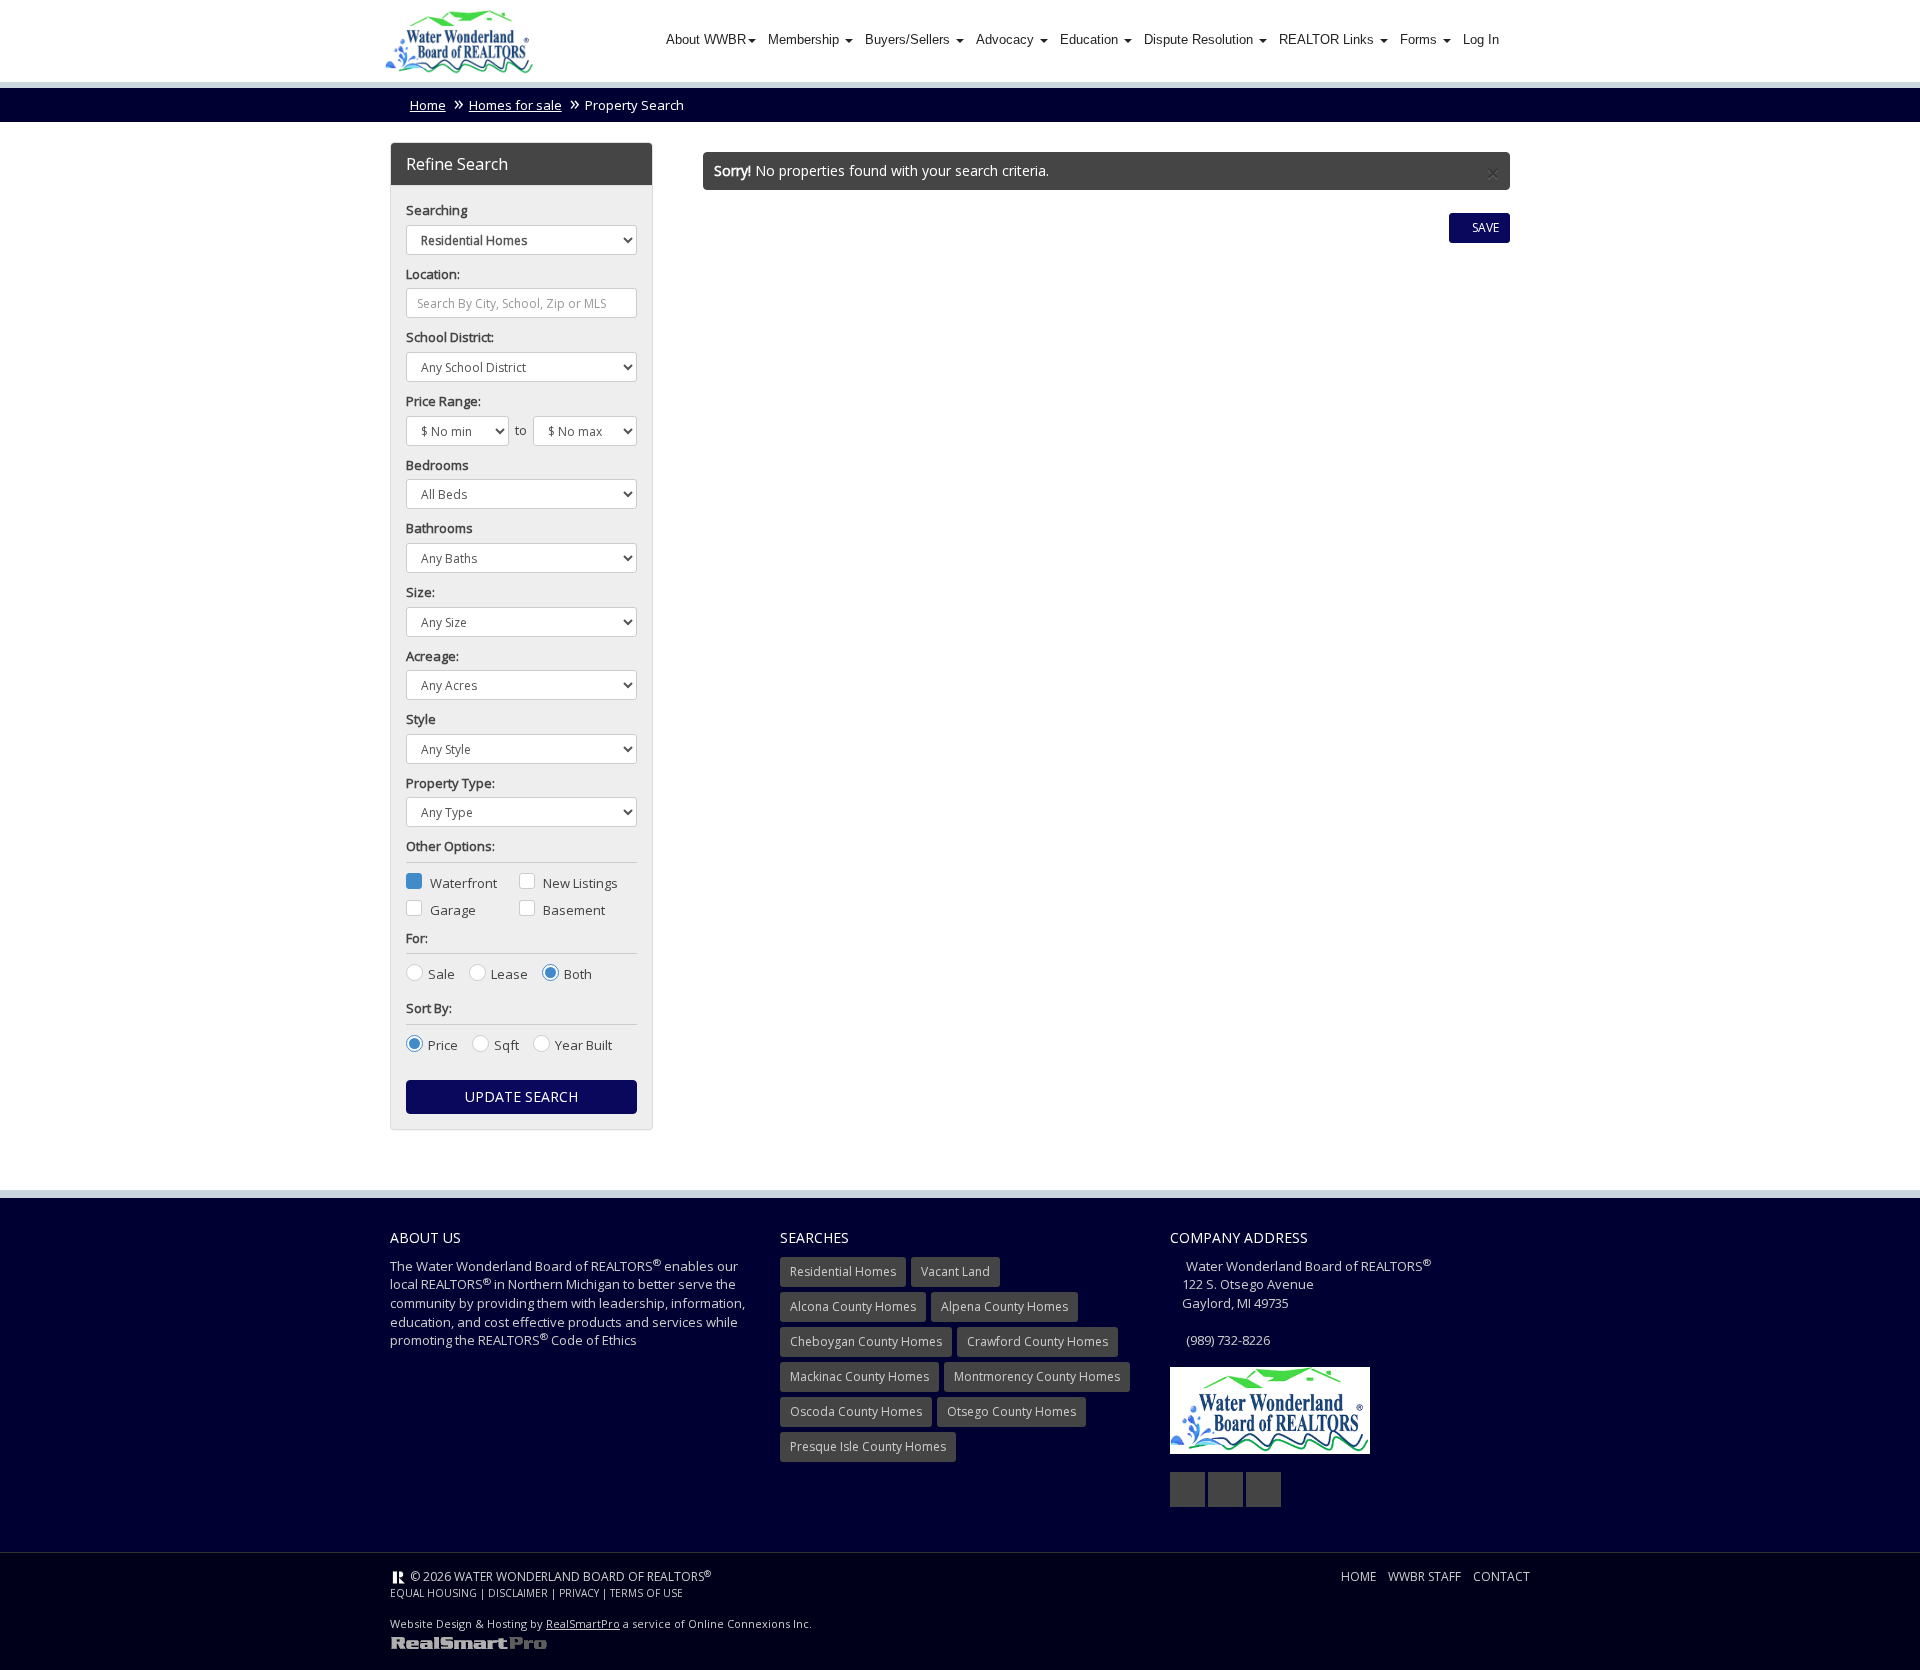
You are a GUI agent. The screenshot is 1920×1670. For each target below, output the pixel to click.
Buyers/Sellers (909, 39)
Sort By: (429, 1008)
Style (421, 719)
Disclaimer (518, 1593)
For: (417, 938)
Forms (1420, 39)
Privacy (579, 1593)
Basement (574, 910)
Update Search (521, 1096)
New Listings (580, 883)
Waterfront (463, 883)
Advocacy (1007, 39)
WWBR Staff (1424, 1576)
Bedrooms (437, 465)
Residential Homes (843, 1271)
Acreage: (432, 656)
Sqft (506, 1045)
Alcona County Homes (853, 1306)
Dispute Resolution (1200, 39)
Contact (1501, 1576)
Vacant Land (955, 1271)
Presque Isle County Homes (868, 1446)
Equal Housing (433, 1593)
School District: (450, 337)
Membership (805, 39)
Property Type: (450, 783)
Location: (433, 274)
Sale (441, 974)
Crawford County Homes (1037, 1341)
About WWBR (706, 39)
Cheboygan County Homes (866, 1341)
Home (428, 105)
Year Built (583, 1045)
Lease (509, 974)
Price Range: (443, 401)
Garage (453, 910)
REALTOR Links (1328, 39)
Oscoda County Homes (856, 1411)
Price (443, 1045)
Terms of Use (646, 1593)
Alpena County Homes (1004, 1306)
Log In (1481, 39)
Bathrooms (439, 528)
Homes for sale (515, 105)
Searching (436, 210)
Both (578, 974)
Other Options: (450, 846)
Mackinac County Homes (859, 1376)
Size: (420, 592)
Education (1091, 39)
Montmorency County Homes (1037, 1376)
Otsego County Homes (1011, 1411)
